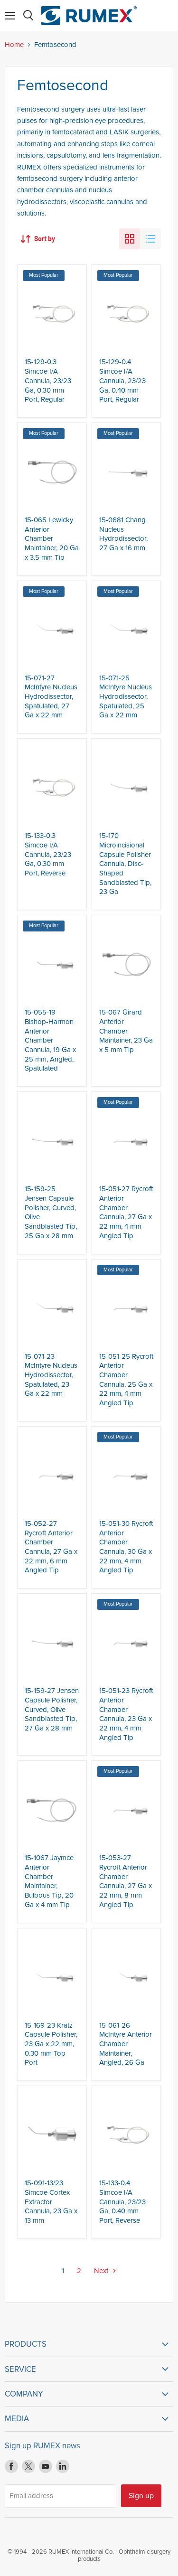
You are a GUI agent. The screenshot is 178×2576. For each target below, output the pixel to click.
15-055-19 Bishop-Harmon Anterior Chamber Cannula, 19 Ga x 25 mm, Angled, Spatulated (50, 1040)
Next (102, 2271)
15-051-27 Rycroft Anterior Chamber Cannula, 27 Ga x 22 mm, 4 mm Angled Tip (126, 1212)
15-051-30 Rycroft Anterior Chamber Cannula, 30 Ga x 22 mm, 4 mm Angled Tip (126, 1547)
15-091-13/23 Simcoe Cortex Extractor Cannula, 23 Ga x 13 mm (51, 2202)
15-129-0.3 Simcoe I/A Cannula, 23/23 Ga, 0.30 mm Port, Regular (48, 381)
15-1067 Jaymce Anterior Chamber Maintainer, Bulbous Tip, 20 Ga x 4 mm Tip (49, 1881)
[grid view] (130, 239)
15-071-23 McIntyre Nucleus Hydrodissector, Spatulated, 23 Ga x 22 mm (51, 1375)
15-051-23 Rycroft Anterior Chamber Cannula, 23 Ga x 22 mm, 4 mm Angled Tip (126, 1714)
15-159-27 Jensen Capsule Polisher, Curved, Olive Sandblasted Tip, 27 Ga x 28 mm (52, 1709)
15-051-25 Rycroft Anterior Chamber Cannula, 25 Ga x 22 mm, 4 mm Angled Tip (126, 1380)
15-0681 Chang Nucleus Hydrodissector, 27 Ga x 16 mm (123, 534)
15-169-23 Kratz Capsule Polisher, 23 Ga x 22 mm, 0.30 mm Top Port (51, 2044)
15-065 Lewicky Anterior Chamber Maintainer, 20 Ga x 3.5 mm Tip (52, 539)
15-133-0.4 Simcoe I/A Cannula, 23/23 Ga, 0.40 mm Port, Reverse (122, 2202)
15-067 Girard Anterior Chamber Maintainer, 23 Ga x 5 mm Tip (126, 1031)
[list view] (150, 239)
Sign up (141, 2496)
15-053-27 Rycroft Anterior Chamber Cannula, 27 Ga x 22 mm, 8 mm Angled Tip (126, 1881)
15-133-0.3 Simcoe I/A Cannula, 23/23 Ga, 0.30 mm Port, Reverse (48, 854)
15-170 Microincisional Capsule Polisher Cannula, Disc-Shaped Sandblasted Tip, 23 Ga (125, 864)
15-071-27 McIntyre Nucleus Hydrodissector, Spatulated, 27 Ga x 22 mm (51, 697)
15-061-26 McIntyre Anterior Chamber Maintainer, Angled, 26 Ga (126, 2044)
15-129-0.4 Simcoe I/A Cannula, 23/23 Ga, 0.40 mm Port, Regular (122, 381)
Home (14, 45)
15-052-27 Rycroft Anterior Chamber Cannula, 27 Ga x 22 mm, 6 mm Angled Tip (51, 1547)
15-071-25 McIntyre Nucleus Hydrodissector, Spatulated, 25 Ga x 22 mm (126, 697)
